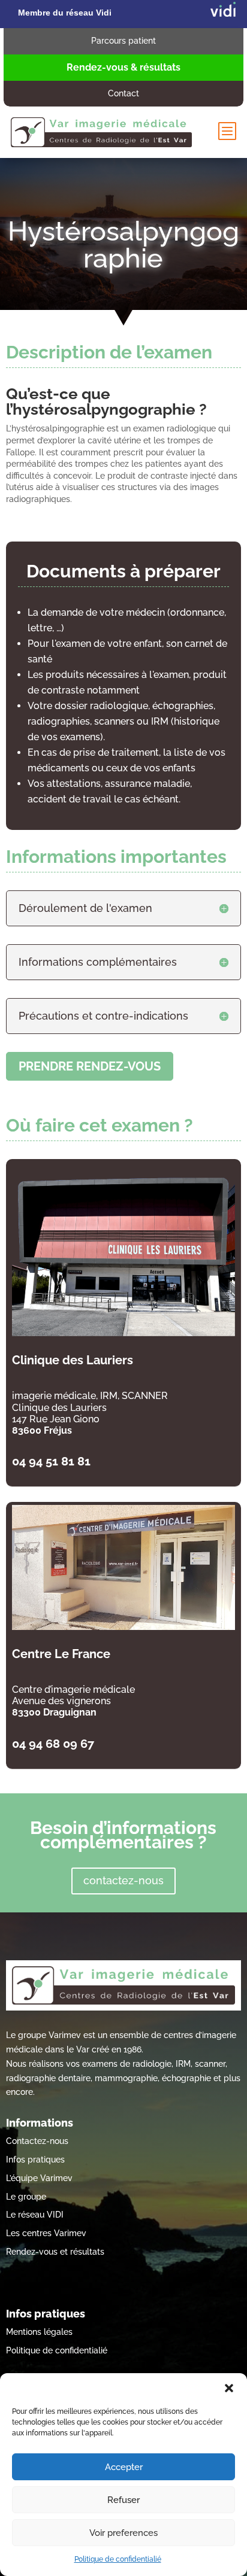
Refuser (123, 2500)
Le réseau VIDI (35, 2215)
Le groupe (26, 2197)
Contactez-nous (37, 2141)
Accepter (124, 2467)
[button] (229, 2388)
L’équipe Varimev (39, 2178)
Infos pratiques (35, 2160)
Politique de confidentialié (118, 2559)
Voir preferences (123, 2533)
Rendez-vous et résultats (55, 2252)
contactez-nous (123, 1880)
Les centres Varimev (46, 2233)
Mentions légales (39, 2332)
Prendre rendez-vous (90, 1066)
